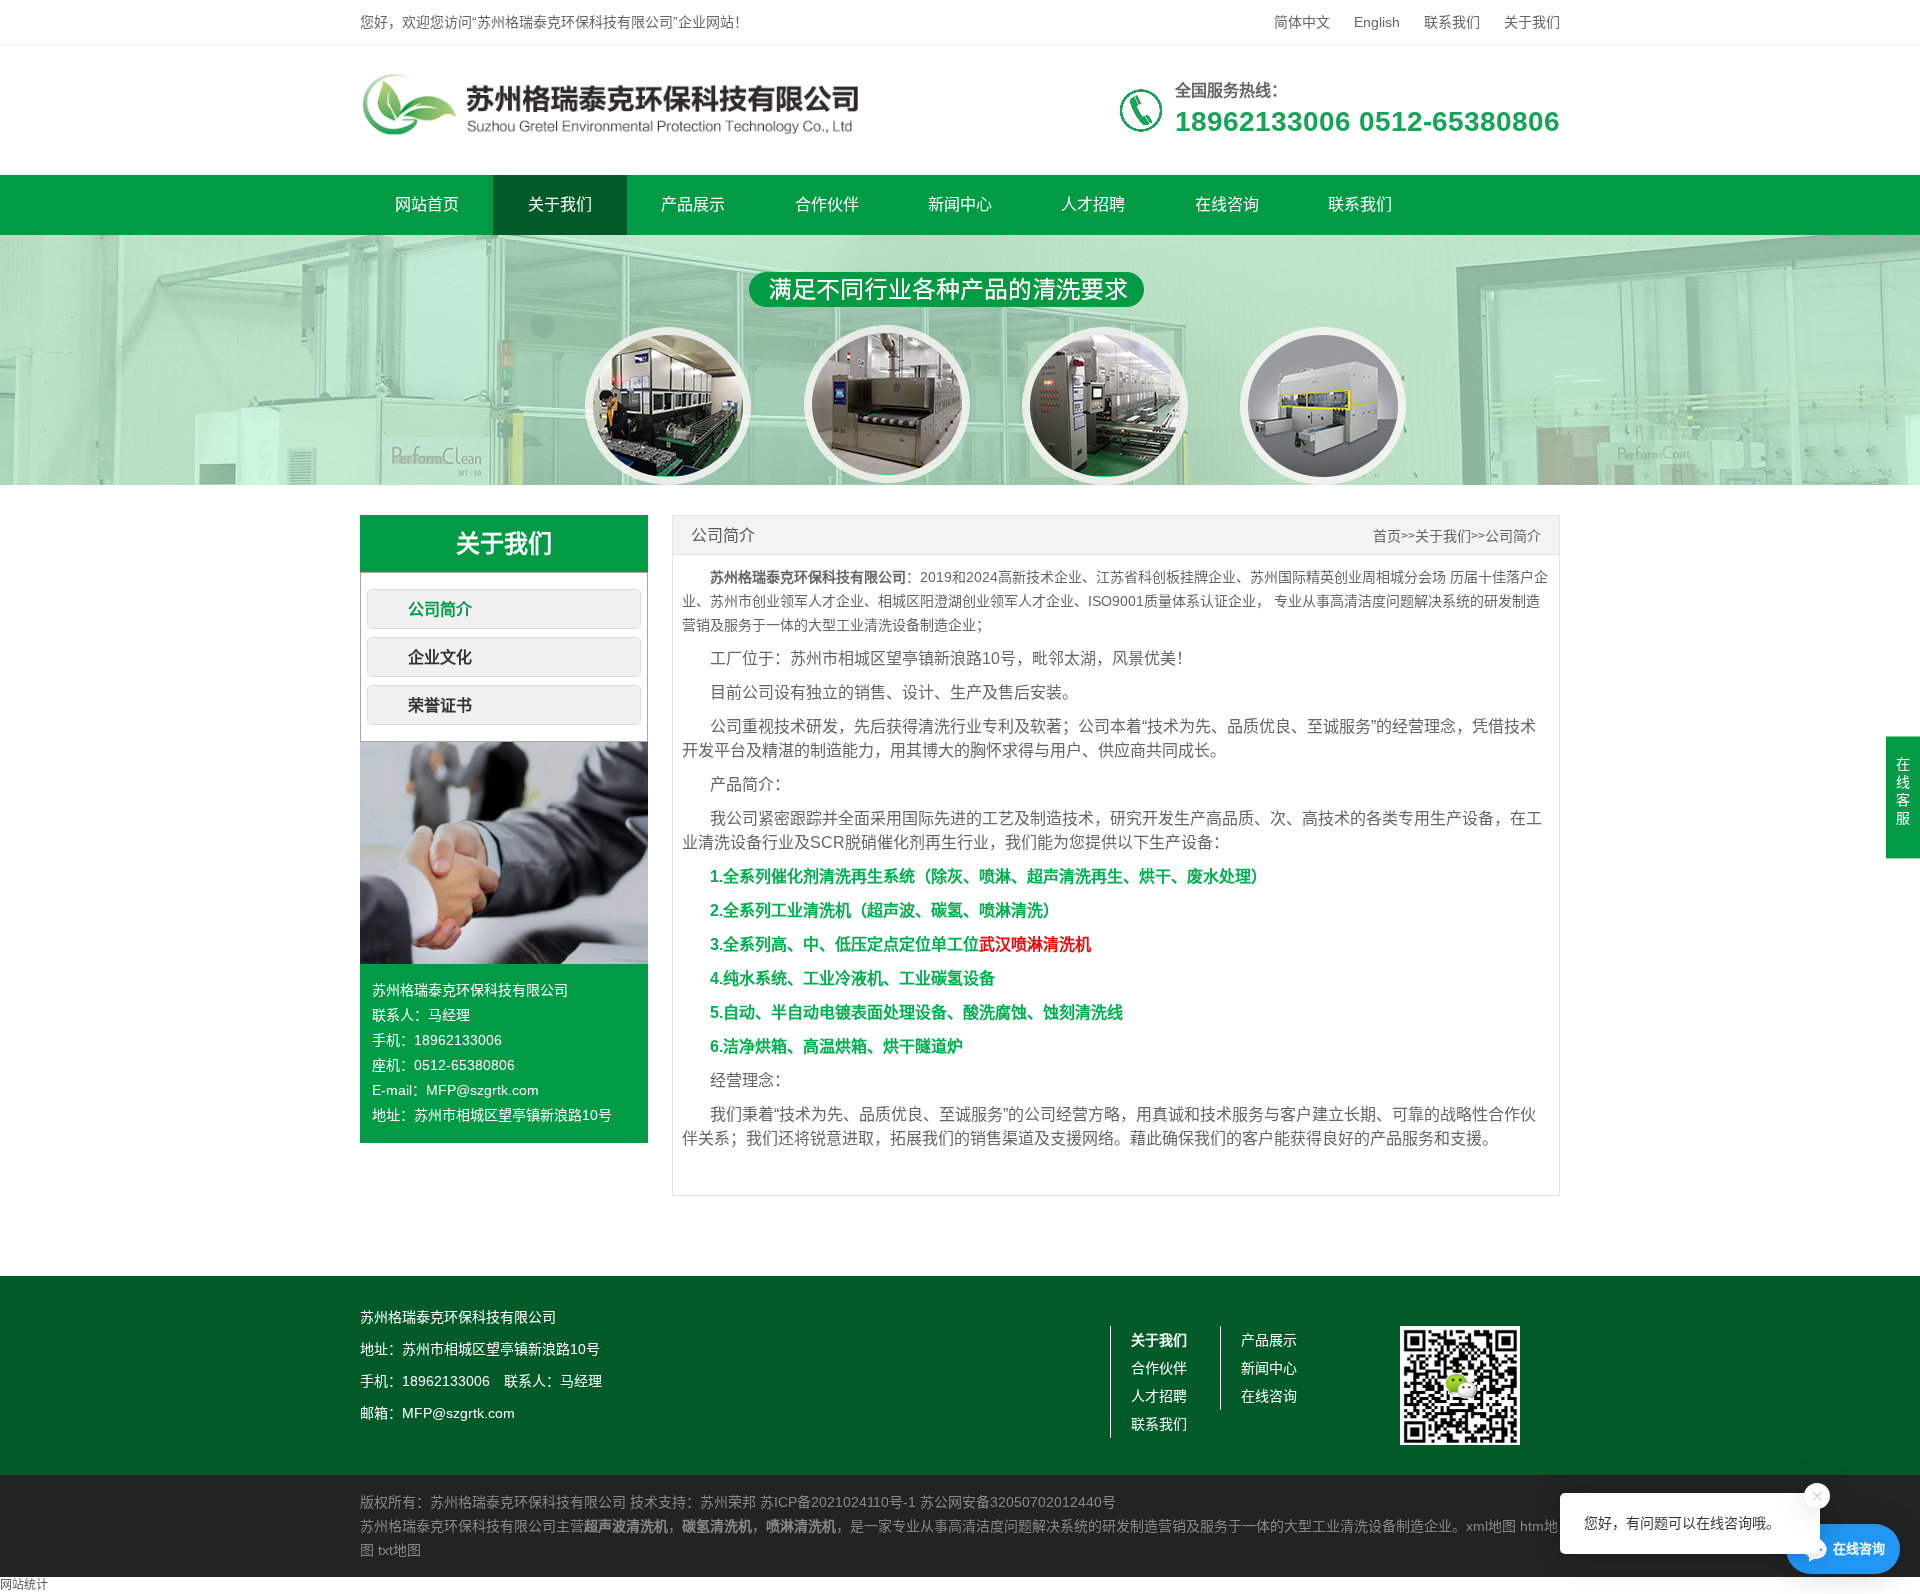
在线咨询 (1227, 204)
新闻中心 (960, 204)
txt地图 (399, 1550)
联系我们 (1452, 22)
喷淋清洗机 (801, 1526)
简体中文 (1302, 22)
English (1377, 22)
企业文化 (440, 657)
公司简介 (440, 609)
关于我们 (1532, 22)
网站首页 (427, 204)
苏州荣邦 (728, 1502)
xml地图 (1491, 1526)
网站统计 (24, 1585)
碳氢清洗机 (717, 1526)
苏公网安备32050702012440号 (1018, 1502)
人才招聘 (1093, 204)
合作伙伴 (827, 204)
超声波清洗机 (626, 1526)
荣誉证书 (440, 705)
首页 (1387, 536)
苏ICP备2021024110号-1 (838, 1502)
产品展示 (693, 204)
